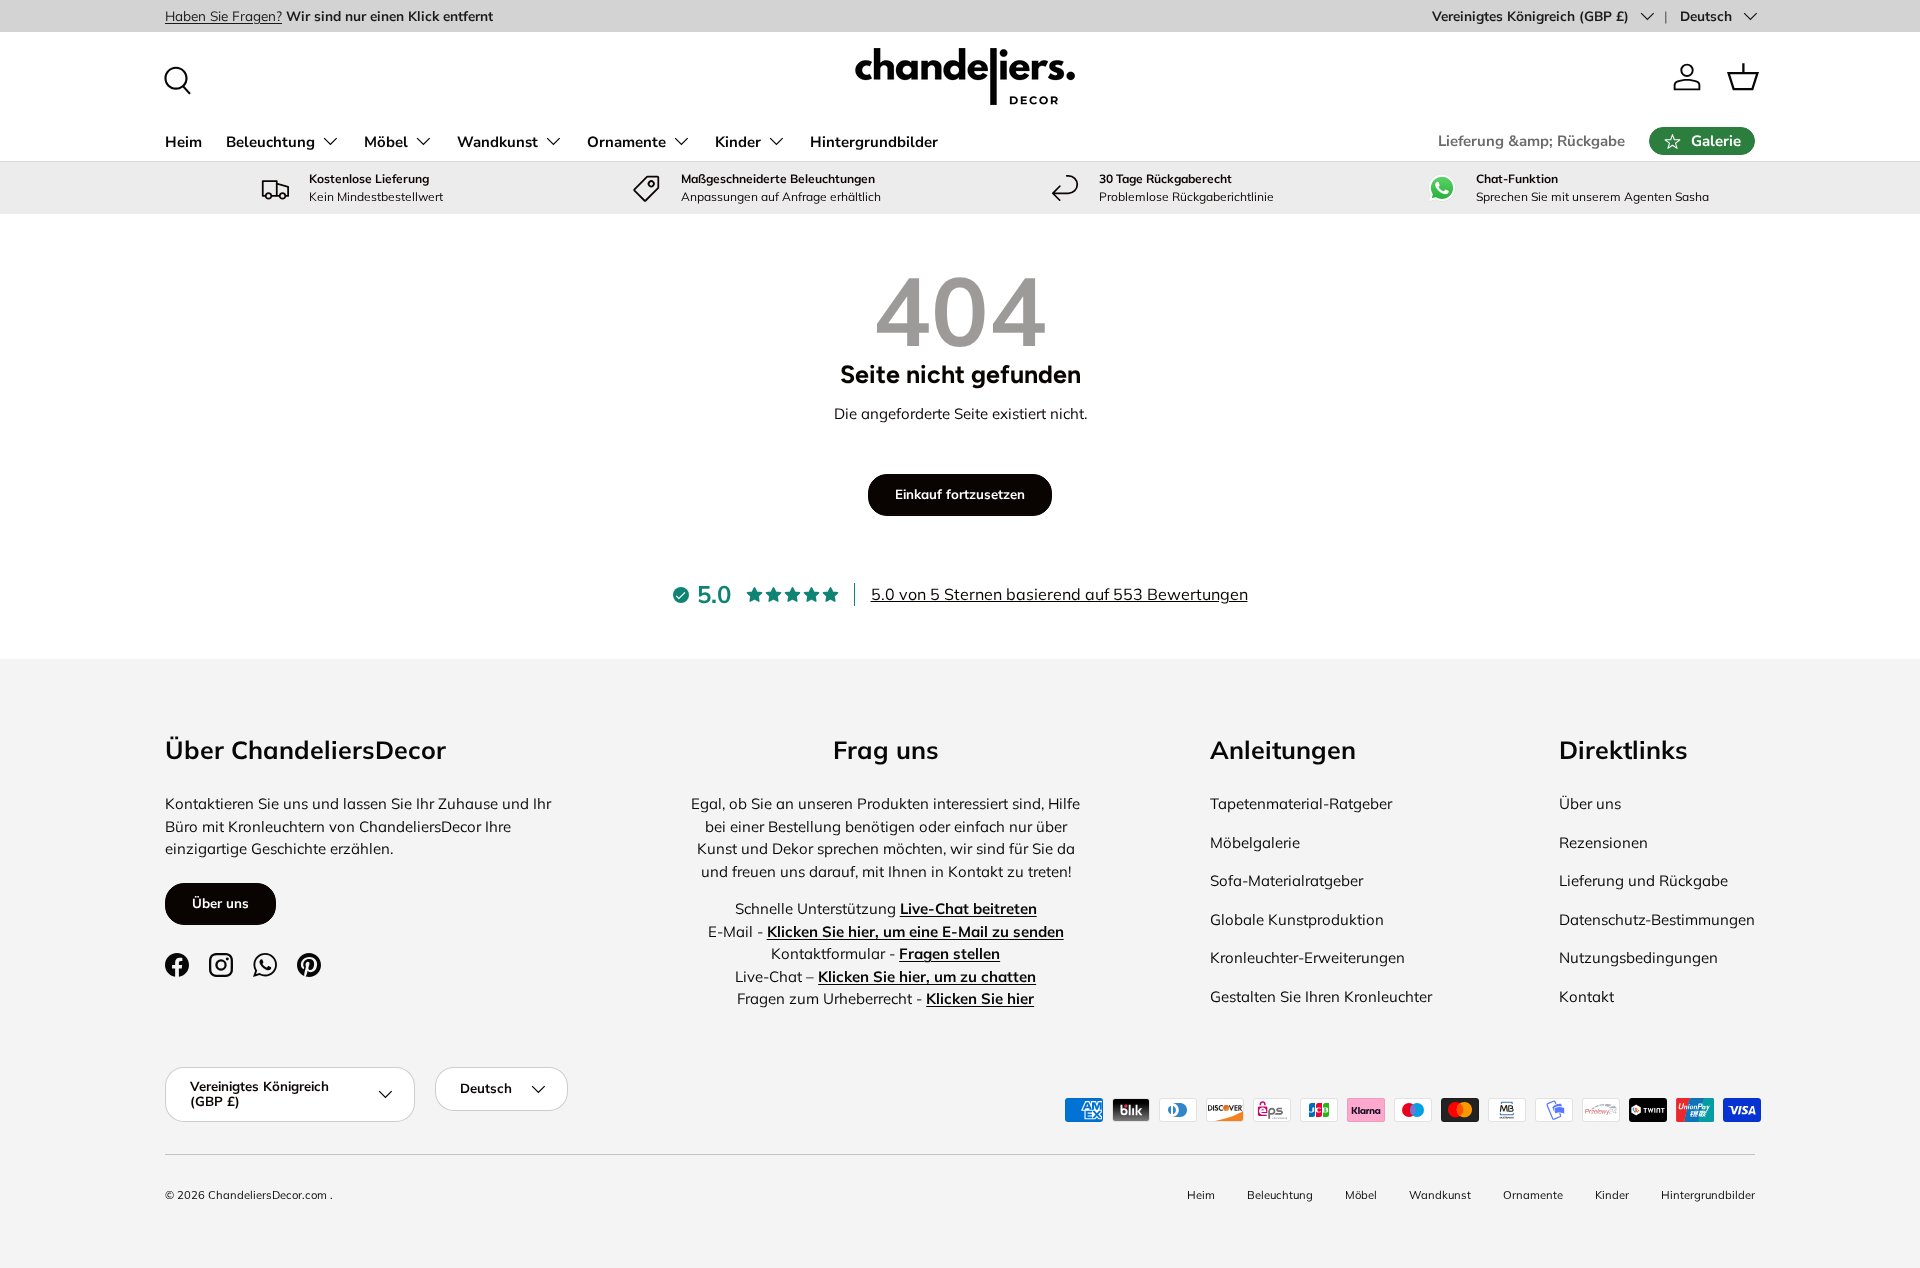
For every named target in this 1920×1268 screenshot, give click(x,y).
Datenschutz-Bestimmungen (1657, 919)
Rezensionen (1603, 842)
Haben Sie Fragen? (223, 15)
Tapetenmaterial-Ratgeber (1301, 803)
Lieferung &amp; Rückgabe (1531, 141)
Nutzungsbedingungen (1638, 957)
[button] (1743, 77)
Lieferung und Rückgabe (1643, 880)
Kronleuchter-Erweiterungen (1307, 957)
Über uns (220, 903)
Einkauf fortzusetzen (960, 494)
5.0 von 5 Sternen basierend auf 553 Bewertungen (1059, 594)
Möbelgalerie (1255, 842)
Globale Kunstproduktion (1297, 919)
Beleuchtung (270, 142)
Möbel (386, 142)
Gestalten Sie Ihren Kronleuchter (1321, 996)
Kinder (738, 142)
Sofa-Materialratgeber (1286, 880)
